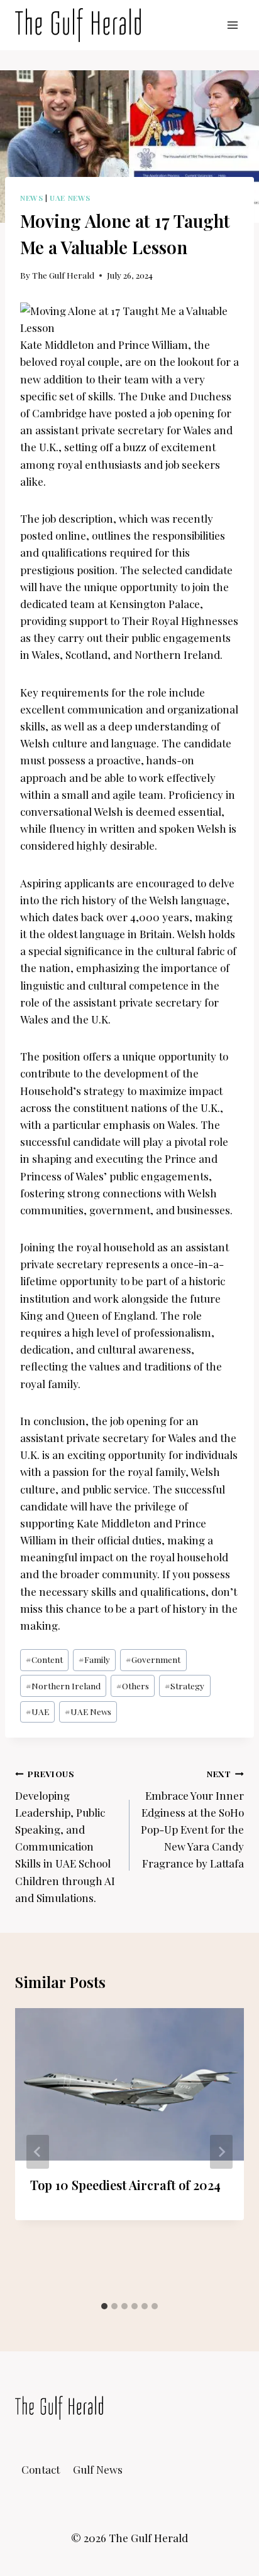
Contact (41, 2469)
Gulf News (98, 2469)
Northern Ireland (63, 1686)
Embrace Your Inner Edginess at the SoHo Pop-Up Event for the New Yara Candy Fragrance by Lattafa (192, 1819)
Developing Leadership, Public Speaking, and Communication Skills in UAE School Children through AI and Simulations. (65, 1836)
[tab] (104, 2306)
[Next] (221, 2152)
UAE (37, 1711)
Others (133, 1686)
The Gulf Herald (63, 275)
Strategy (185, 1686)
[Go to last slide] (38, 2152)
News (31, 198)
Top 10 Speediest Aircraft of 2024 (125, 2185)
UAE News (70, 198)
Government (153, 1659)
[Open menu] (232, 25)
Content (44, 1659)
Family (94, 1659)
